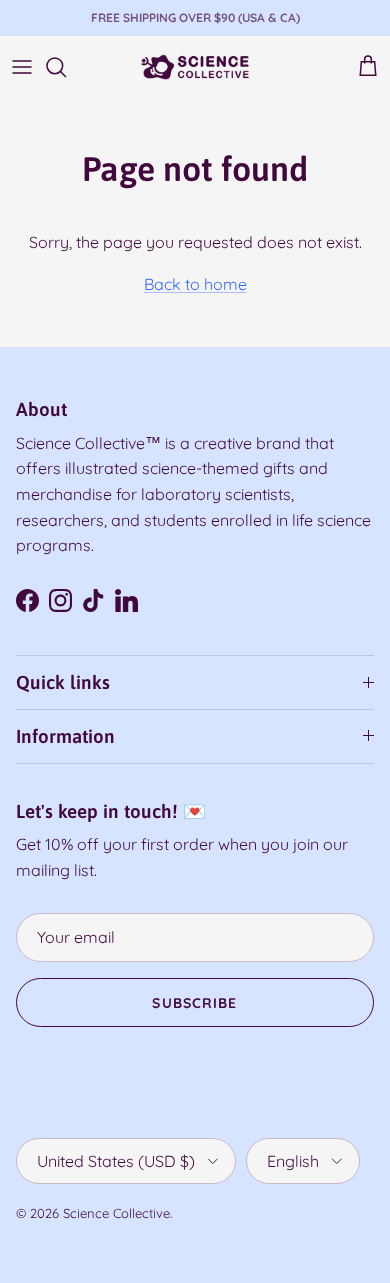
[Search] (66, 67)
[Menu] (22, 67)
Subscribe (194, 1003)
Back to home (195, 284)
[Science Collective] (195, 67)
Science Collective (116, 1213)
